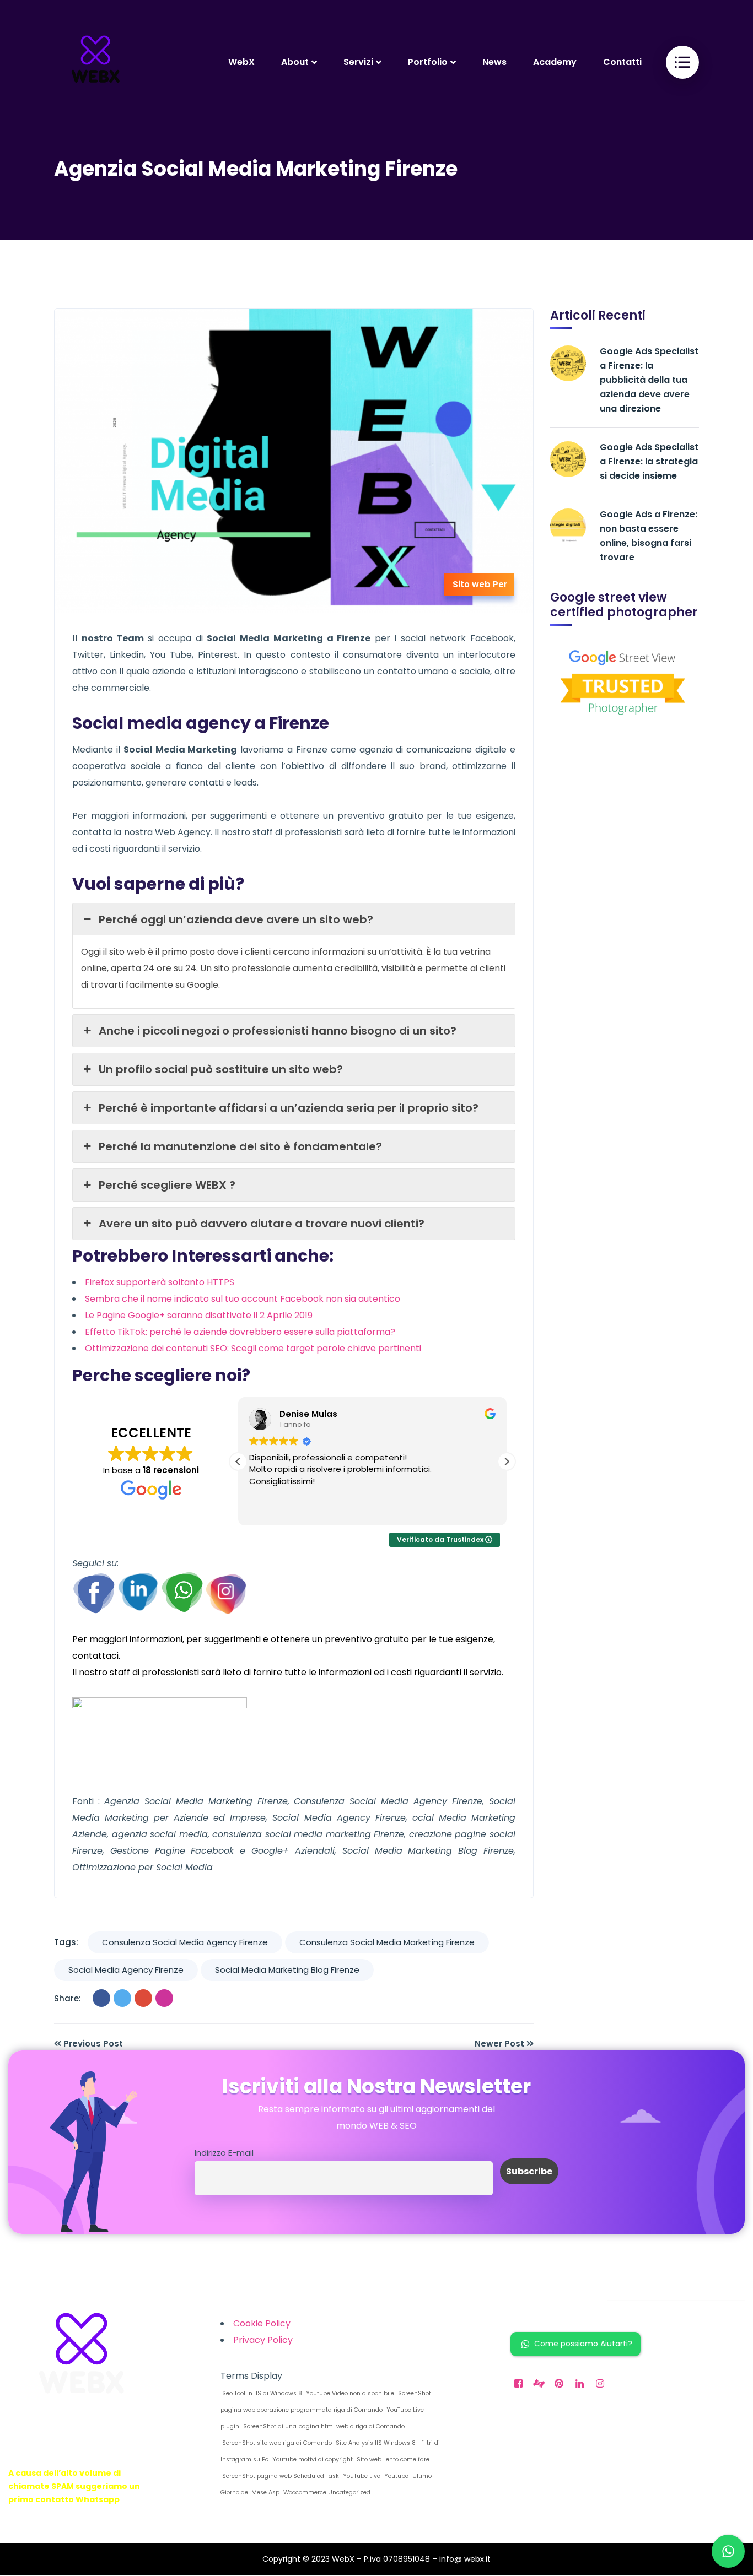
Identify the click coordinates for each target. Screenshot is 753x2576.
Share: (68, 1998)
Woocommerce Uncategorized (326, 2493)
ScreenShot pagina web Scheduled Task (280, 2476)
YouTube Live (361, 2476)
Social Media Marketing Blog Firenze (287, 1970)
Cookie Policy (262, 2323)
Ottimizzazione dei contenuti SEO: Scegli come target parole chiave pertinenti (253, 1348)
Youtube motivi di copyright (312, 2459)
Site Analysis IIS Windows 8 (375, 2443)
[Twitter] (122, 1998)
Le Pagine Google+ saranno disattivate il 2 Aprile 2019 (199, 1315)
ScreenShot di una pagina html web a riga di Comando (323, 2426)
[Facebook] (101, 1998)
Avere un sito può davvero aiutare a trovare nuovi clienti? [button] (262, 1224)
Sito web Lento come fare (392, 2459)
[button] (507, 1462)
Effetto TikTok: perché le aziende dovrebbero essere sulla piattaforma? (240, 1332)
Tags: (66, 1942)
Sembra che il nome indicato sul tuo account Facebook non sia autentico (243, 1299)
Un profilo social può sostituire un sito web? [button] (221, 1069)
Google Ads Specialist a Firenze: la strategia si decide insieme (649, 461)
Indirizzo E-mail (224, 2153)
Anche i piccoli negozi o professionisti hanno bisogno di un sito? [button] (278, 1031)
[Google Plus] (143, 1998)
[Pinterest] (164, 1998)
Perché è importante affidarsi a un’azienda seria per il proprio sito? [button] (289, 1108)
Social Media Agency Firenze (126, 1970)
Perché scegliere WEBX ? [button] (167, 1185)
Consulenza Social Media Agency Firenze (185, 1942)
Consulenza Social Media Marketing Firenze (387, 1942)
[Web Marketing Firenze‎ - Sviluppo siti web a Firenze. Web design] (95, 62)
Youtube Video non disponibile (349, 2393)
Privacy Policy (263, 2340)
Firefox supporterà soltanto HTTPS (160, 1282)
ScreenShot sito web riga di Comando (276, 2443)
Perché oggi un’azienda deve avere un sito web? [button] (236, 919)
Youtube (396, 2476)
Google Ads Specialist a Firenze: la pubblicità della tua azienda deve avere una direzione (649, 380)
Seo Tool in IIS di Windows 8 (261, 2393)
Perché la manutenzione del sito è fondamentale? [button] (240, 1146)
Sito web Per (480, 584)
